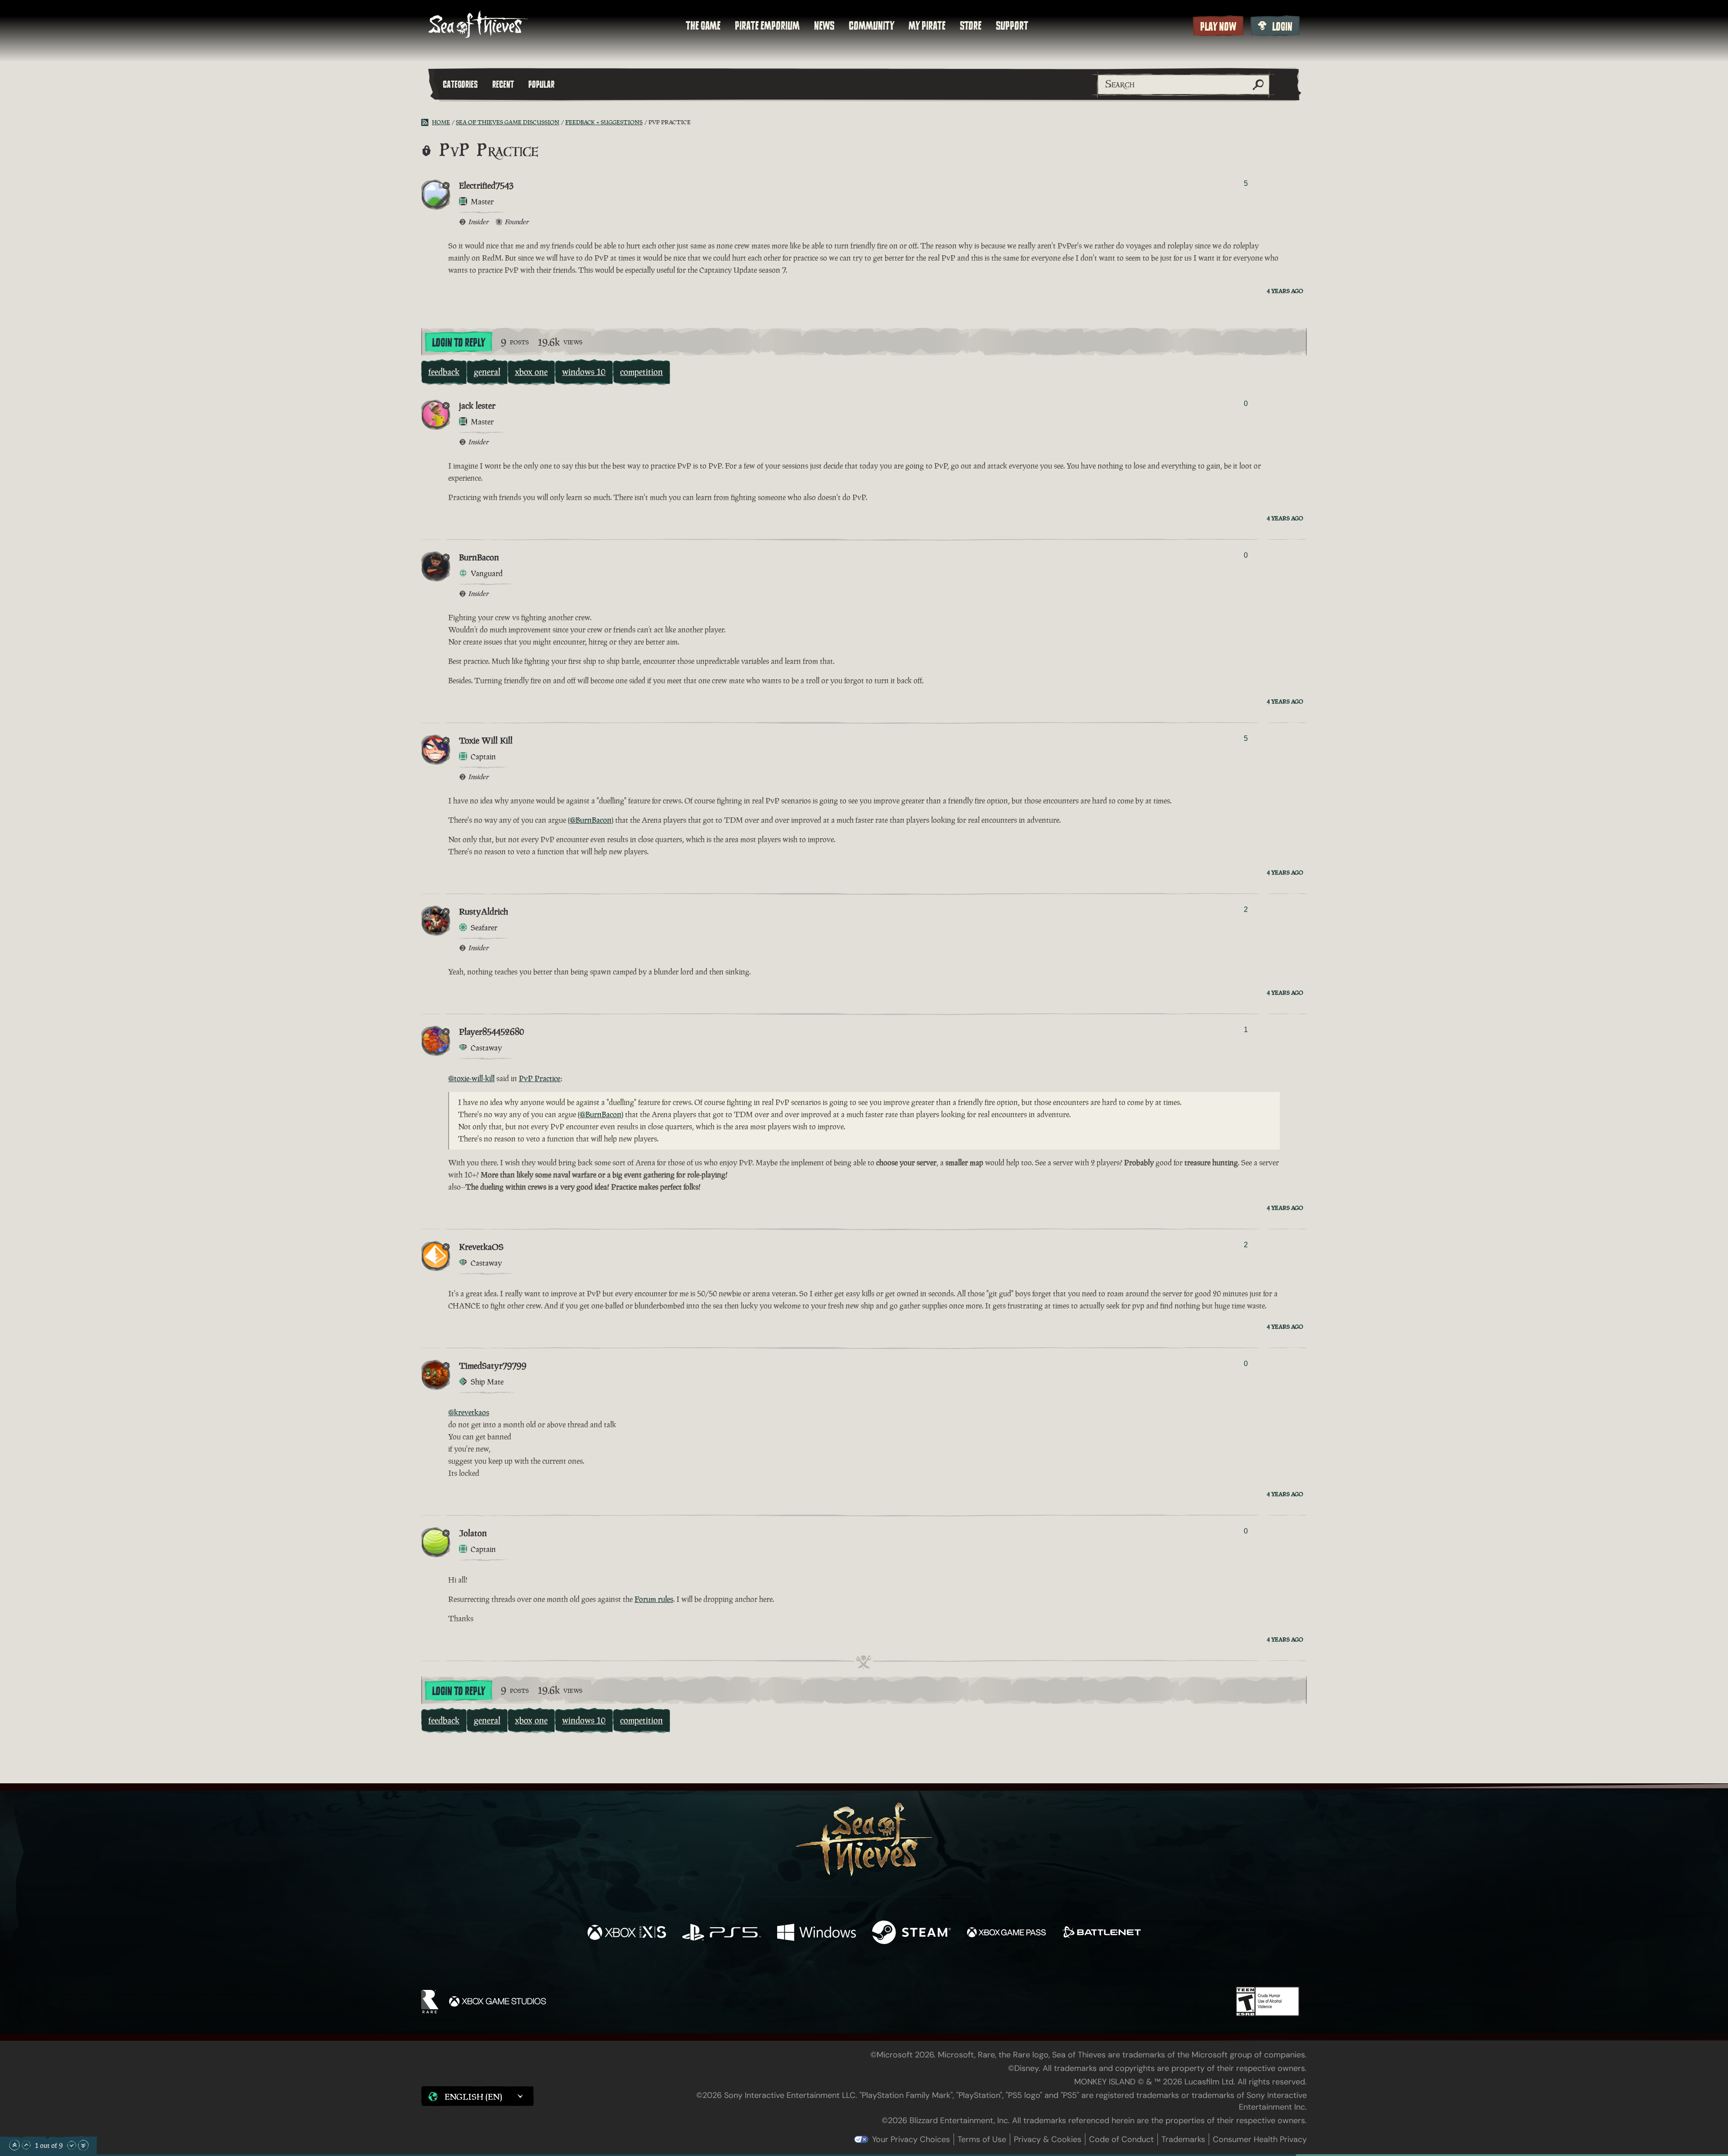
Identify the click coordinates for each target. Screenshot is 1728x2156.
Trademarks (1183, 2139)
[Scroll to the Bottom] (83, 2145)
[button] (477, 2096)
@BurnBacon (591, 820)
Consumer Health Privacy (1260, 2139)
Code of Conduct (1121, 2139)
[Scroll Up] (26, 2145)
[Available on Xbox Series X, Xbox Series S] (627, 1933)
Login (1282, 27)
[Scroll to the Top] (14, 2145)
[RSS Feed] (427, 122)
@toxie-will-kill (471, 1078)
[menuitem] (703, 26)
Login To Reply (459, 343)
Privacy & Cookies (1048, 2139)
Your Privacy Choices (911, 2139)
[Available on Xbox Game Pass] (1006, 1933)
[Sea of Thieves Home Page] (478, 25)
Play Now (1218, 27)
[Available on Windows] (817, 1933)
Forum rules (654, 1599)
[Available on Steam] (911, 1933)
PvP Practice (540, 1078)
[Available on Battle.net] (1101, 1933)
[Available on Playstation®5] (722, 1933)
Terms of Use (982, 2139)
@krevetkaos (469, 1412)
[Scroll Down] (72, 2145)
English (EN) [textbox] (473, 2097)
